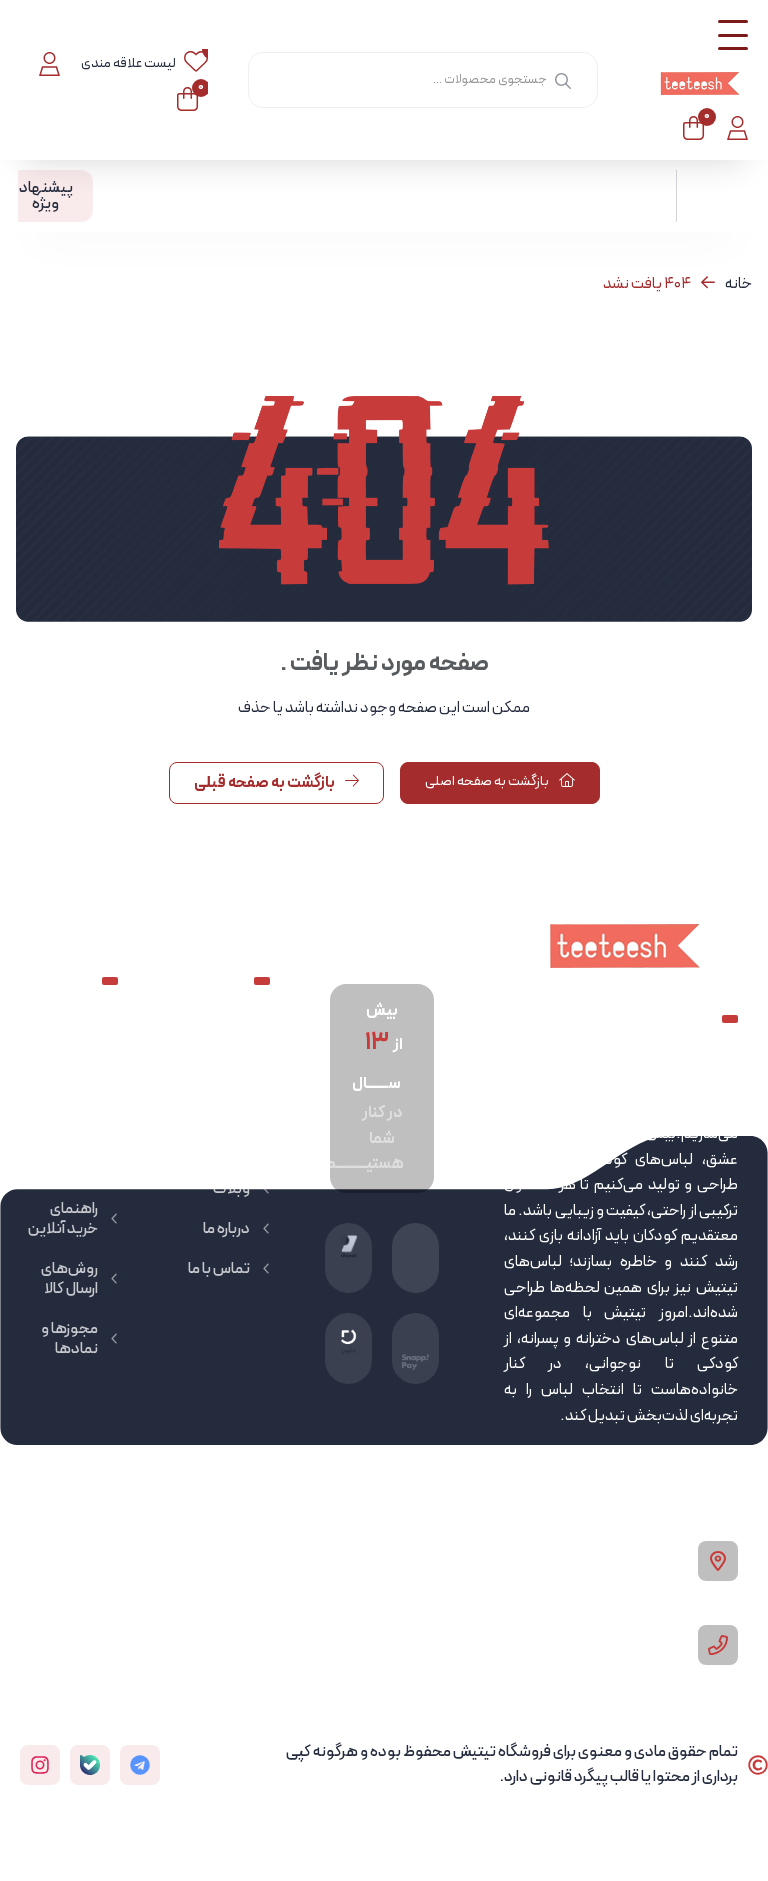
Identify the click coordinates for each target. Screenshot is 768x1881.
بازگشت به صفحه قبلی (265, 783)
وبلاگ (231, 1189)
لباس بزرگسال (226, 1099)
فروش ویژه (64, 1169)
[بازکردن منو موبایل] (733, 35)
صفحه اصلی (212, 1049)
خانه (738, 284)
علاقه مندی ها (63, 1119)
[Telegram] (140, 1765)
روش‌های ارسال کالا (69, 1279)
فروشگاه (223, 1149)
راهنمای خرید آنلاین (63, 1219)
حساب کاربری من (69, 1059)
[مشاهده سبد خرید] (693, 128)
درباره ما (226, 1229)
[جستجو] (563, 80)
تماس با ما (219, 1269)
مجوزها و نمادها (69, 1339)
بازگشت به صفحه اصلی (488, 781)
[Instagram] (40, 1765)
